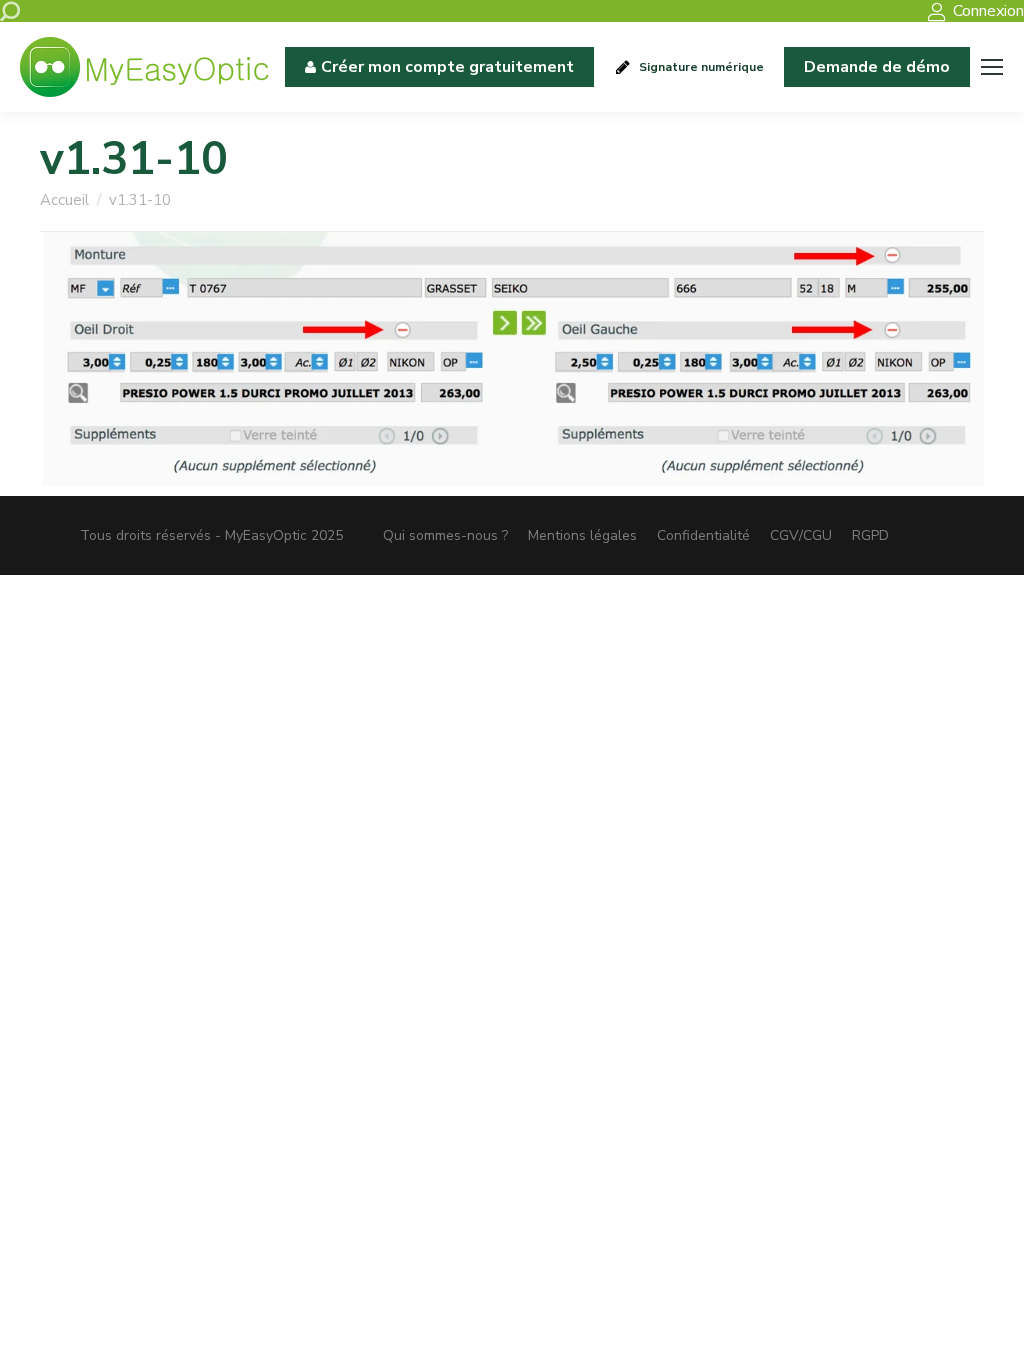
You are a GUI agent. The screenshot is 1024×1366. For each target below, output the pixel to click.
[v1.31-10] (512, 359)
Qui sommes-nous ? (445, 535)
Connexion (988, 11)
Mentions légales (582, 535)
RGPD (870, 535)
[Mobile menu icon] (992, 67)
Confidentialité (703, 535)
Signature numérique (701, 67)
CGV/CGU (801, 535)
